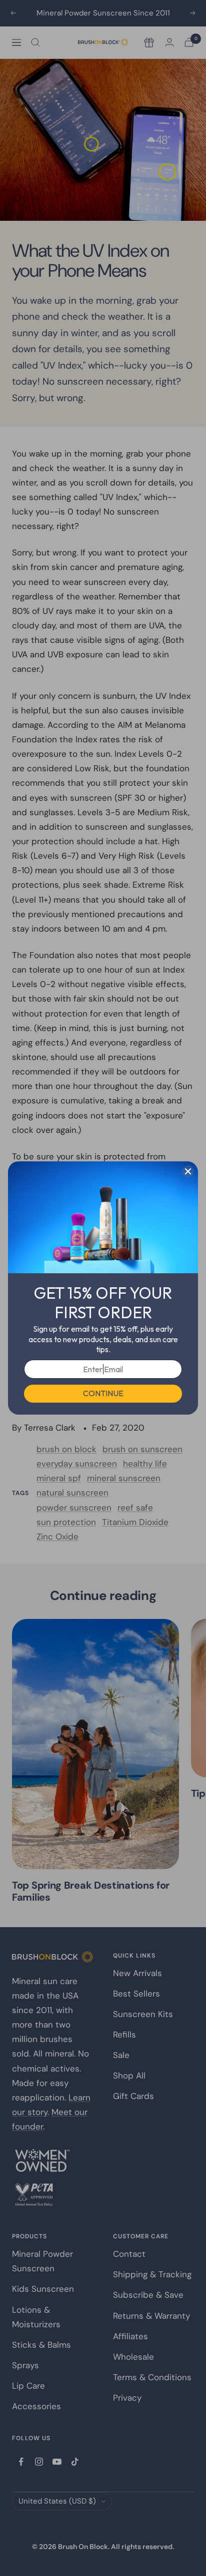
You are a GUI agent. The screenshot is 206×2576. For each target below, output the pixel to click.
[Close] (188, 1171)
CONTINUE (103, 1393)
